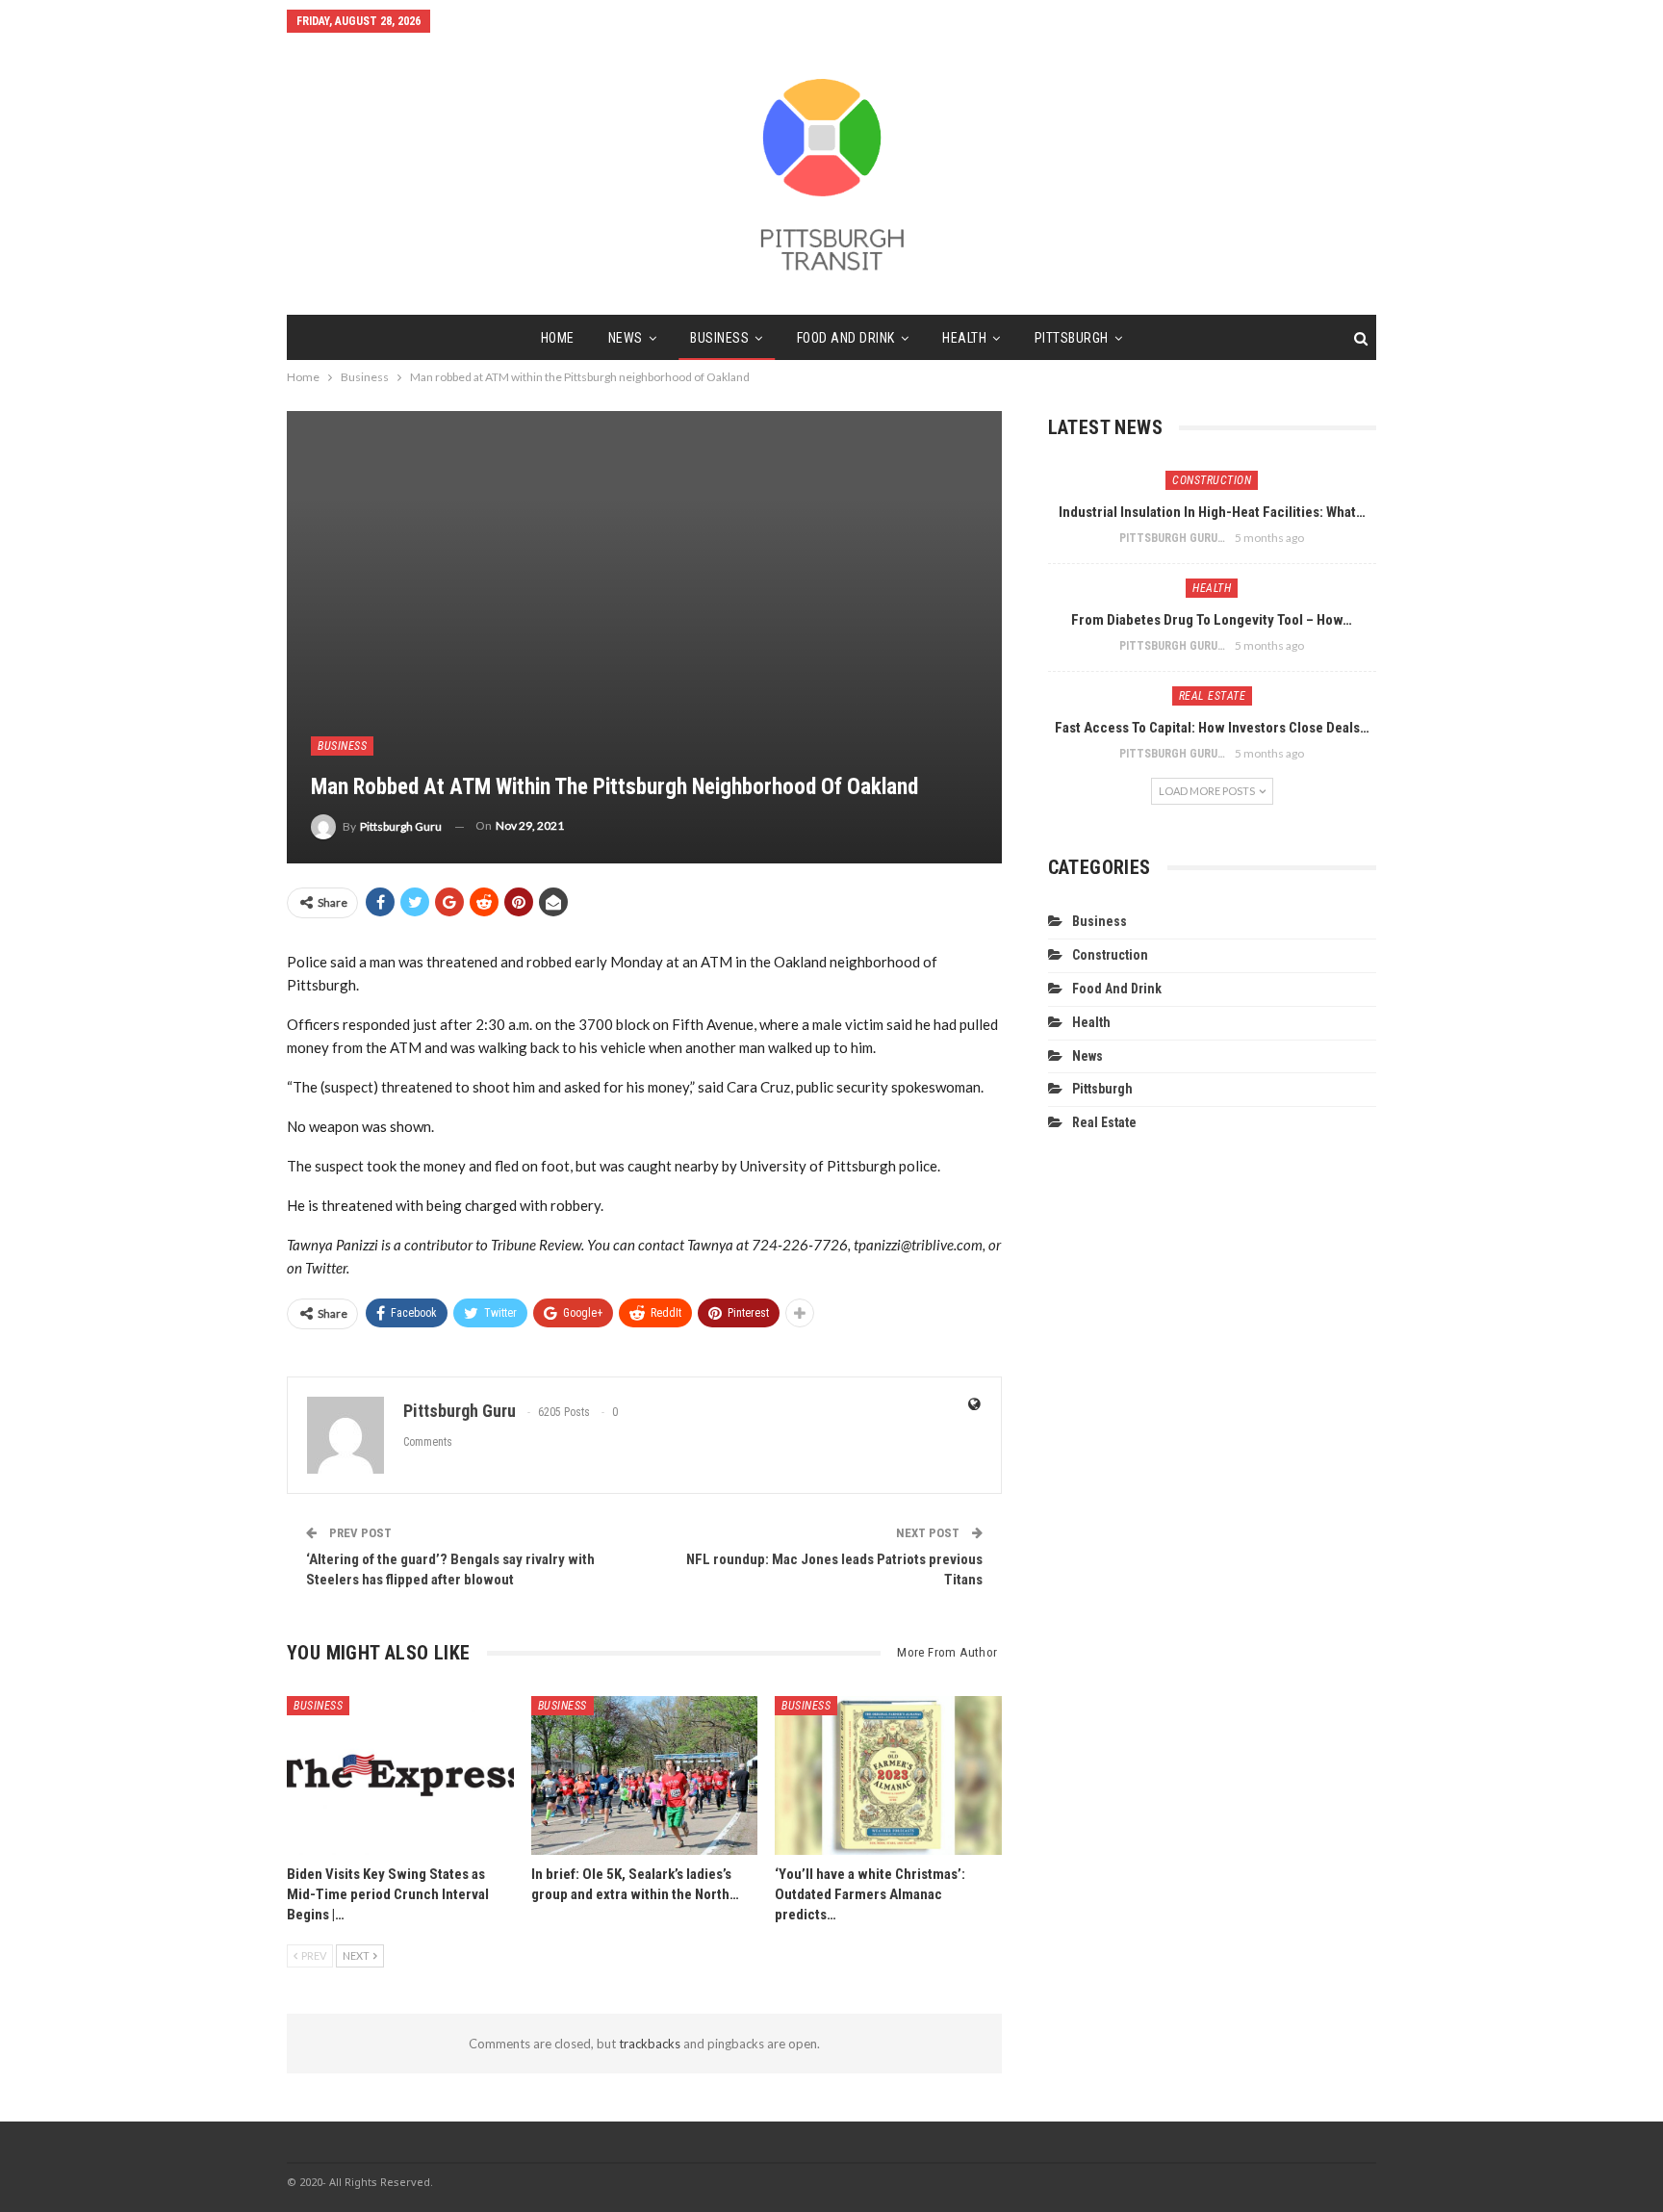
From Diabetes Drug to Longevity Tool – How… (1212, 620)
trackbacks (650, 2044)
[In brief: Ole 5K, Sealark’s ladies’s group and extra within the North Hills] (645, 1775)
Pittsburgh (1072, 338)
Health (964, 338)
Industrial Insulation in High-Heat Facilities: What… (1212, 512)
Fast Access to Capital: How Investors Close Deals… (1212, 728)
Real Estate (1213, 696)
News (626, 338)
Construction (1212, 480)
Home (558, 338)
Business (719, 338)
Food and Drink (846, 338)
